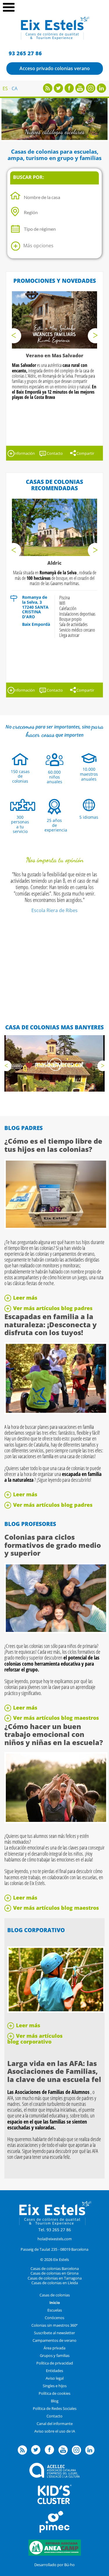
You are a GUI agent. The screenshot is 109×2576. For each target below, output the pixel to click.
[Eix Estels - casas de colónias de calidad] (54, 39)
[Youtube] (80, 91)
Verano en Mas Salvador (55, 356)
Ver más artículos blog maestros (56, 1718)
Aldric (54, 563)
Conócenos (54, 2318)
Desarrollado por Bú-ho (54, 2565)
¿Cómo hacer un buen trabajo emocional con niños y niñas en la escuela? (54, 1734)
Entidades (54, 2371)
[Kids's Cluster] (54, 2503)
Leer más (25, 1298)
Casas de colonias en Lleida (55, 2283)
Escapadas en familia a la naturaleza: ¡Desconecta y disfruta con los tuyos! (51, 1324)
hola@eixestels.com (55, 2239)
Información (24, 453)
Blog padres (24, 1128)
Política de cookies (54, 2393)
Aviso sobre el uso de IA (55, 2431)
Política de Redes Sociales (55, 2408)
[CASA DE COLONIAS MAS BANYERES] (54, 1063)
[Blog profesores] (56, 1632)
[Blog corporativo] (56, 2011)
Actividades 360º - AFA (55, 132)
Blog (55, 2401)
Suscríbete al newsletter (54, 2333)
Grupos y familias (55, 2355)
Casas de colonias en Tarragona (55, 2278)
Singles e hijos (55, 2386)
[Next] (95, 336)
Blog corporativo (36, 1930)
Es (5, 88)
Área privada (54, 2348)
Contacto (55, 453)
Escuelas (55, 2310)
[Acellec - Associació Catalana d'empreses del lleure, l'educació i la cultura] (54, 2476)
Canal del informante (55, 2424)
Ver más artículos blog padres (53, 1308)
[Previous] (14, 336)
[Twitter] (58, 91)
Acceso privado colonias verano (55, 68)
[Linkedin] (101, 91)
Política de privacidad (55, 2363)
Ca (15, 88)
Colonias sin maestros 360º (54, 2325)
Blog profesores (30, 1524)
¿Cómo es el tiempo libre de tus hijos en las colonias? (53, 1145)
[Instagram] (91, 91)
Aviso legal (55, 2378)
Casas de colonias (55, 2295)
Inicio (55, 2303)
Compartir (85, 453)
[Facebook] (69, 91)
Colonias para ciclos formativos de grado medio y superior (53, 1545)
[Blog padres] (56, 1227)
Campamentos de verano (54, 2340)
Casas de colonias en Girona (54, 2273)
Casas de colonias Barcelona (55, 2268)
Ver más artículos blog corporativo (35, 2039)
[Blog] (48, 91)
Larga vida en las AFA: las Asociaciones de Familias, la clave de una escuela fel (54, 2071)
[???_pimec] (55, 2531)
